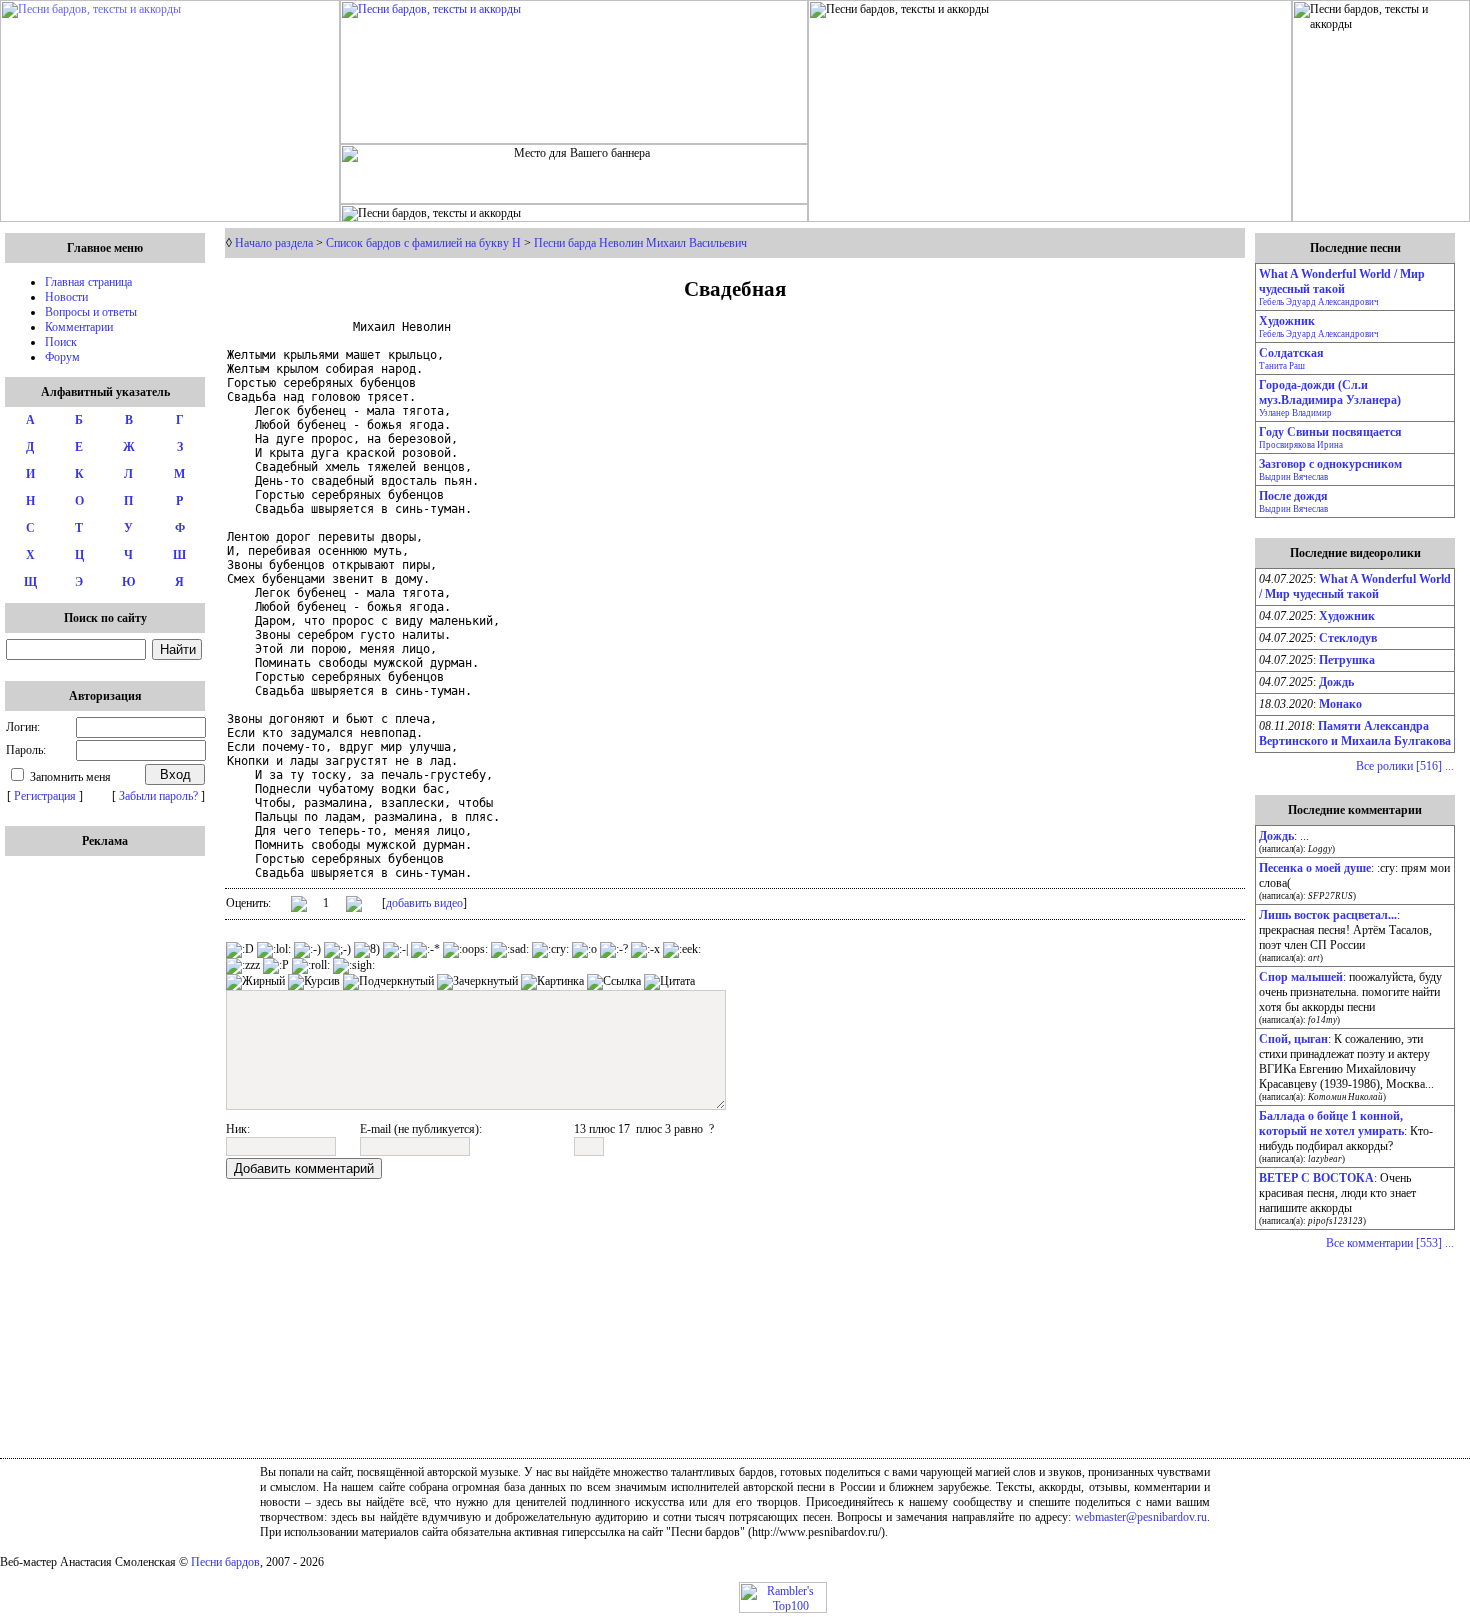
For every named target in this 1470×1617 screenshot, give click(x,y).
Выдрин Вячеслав (1293, 477)
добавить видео (424, 903)
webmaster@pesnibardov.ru (1141, 1517)
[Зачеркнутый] (477, 982)
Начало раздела (274, 243)
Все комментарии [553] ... (1390, 1243)
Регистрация (45, 796)
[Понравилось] (299, 907)
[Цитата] (669, 982)
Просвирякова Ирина (1301, 445)
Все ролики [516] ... (1405, 766)
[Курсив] (314, 982)
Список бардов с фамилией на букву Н (423, 243)
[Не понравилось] (354, 906)
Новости (66, 297)
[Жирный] (255, 982)
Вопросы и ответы (91, 312)
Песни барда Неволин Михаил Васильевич (640, 243)
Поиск (61, 342)
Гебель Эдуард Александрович (1319, 302)
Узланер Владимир (1295, 413)
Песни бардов (225, 1562)
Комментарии (79, 327)
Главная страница (88, 282)
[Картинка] (552, 982)
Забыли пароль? (158, 796)
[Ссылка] (614, 982)
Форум (62, 357)
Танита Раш (1282, 366)
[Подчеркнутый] (388, 982)
